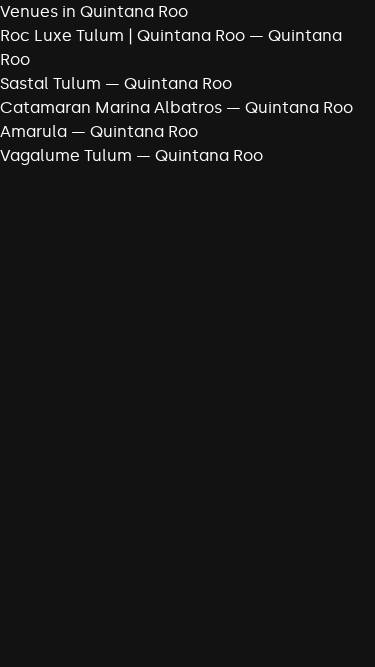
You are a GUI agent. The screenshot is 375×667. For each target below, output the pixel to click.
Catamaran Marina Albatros (111, 107)
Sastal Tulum (50, 83)
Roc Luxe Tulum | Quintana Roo (122, 35)
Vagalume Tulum (66, 155)
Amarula (33, 131)
